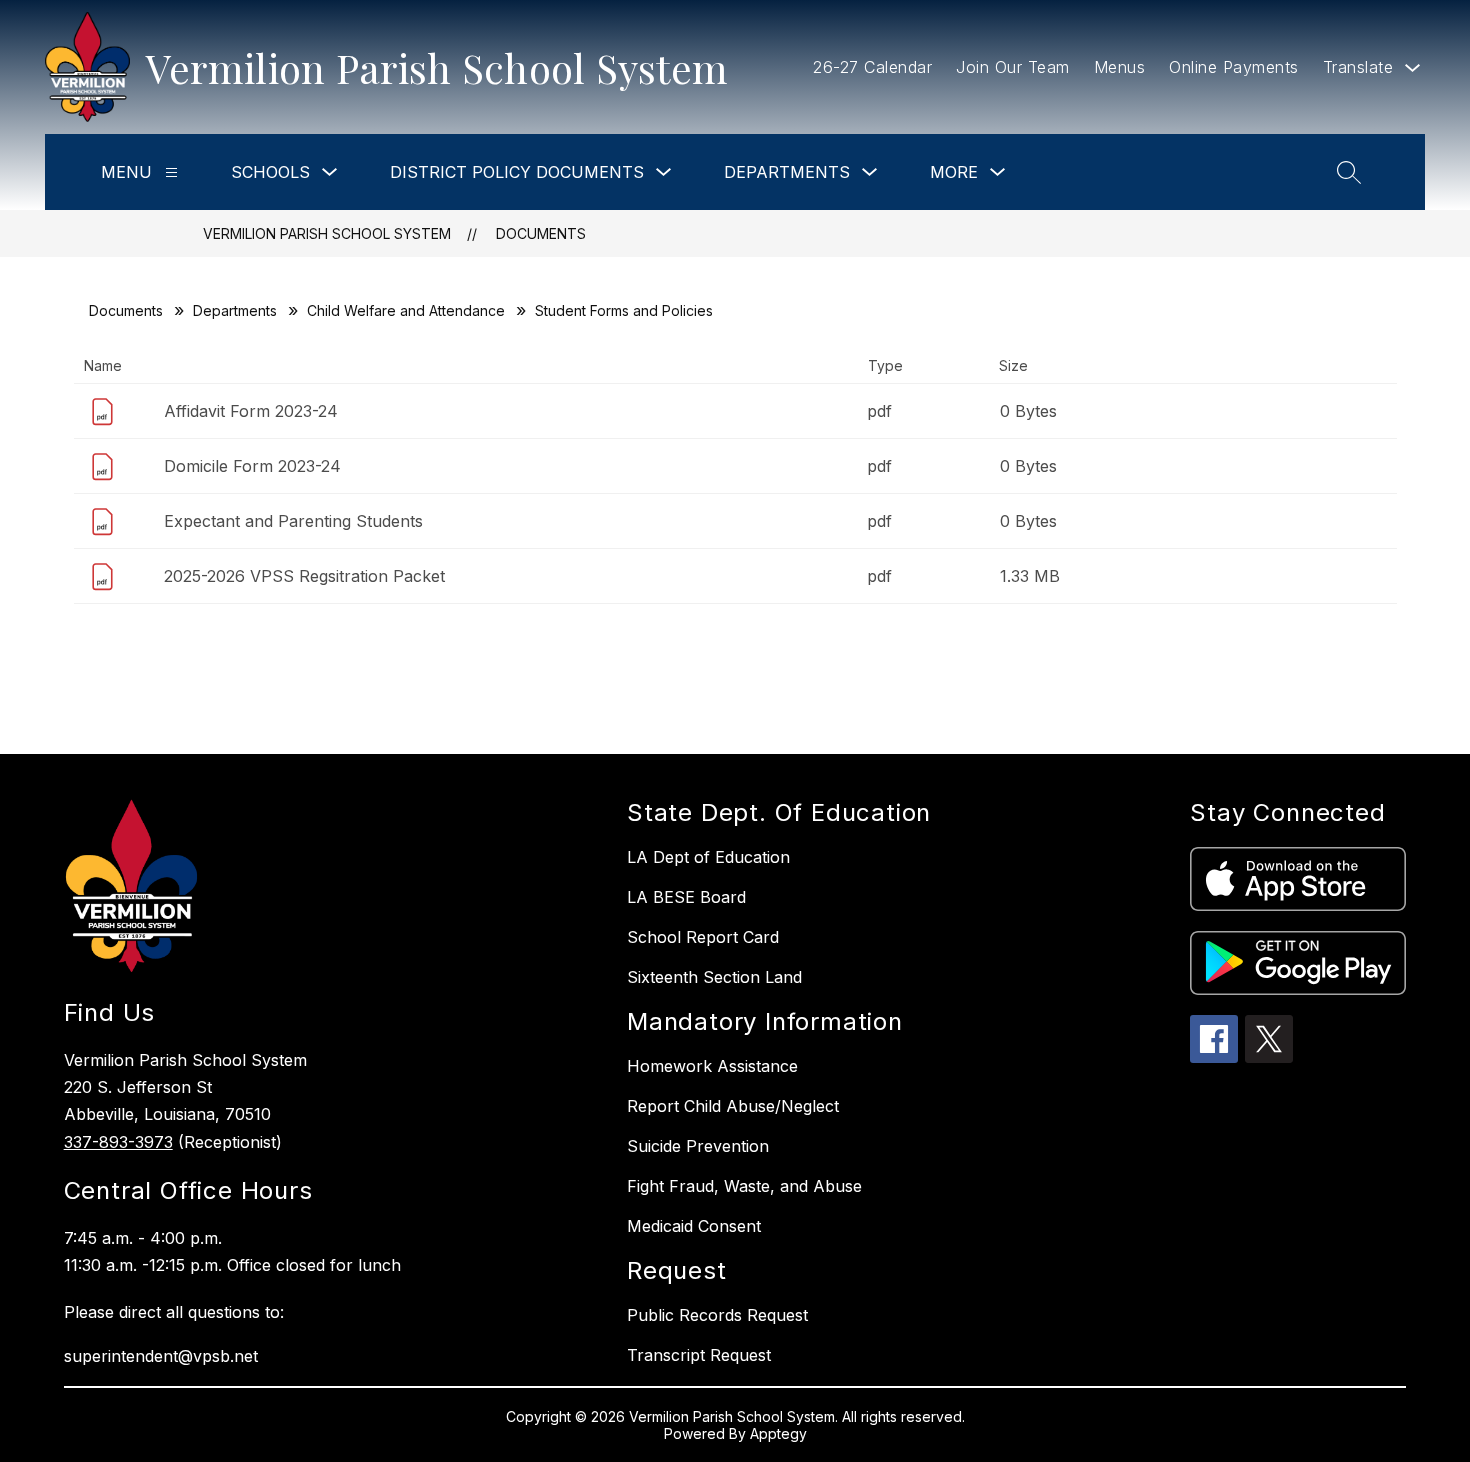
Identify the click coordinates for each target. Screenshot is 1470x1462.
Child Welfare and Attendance (406, 310)
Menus (1120, 67)
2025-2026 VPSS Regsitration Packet (304, 576)
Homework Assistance (712, 1066)
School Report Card (703, 937)
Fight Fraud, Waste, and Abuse (744, 1186)
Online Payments (1234, 67)
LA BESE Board (686, 897)
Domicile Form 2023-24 (252, 466)
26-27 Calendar (872, 67)
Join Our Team (1013, 67)
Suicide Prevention (698, 1146)
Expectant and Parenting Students (293, 521)
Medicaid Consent (694, 1226)
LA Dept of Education (708, 857)
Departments (235, 310)
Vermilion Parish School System (327, 233)
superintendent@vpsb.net (161, 1356)
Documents (541, 233)
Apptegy (778, 1433)
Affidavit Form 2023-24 (251, 411)
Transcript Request (699, 1355)
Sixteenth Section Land (714, 977)
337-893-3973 (118, 1142)
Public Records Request (717, 1315)
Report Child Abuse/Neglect (733, 1106)
